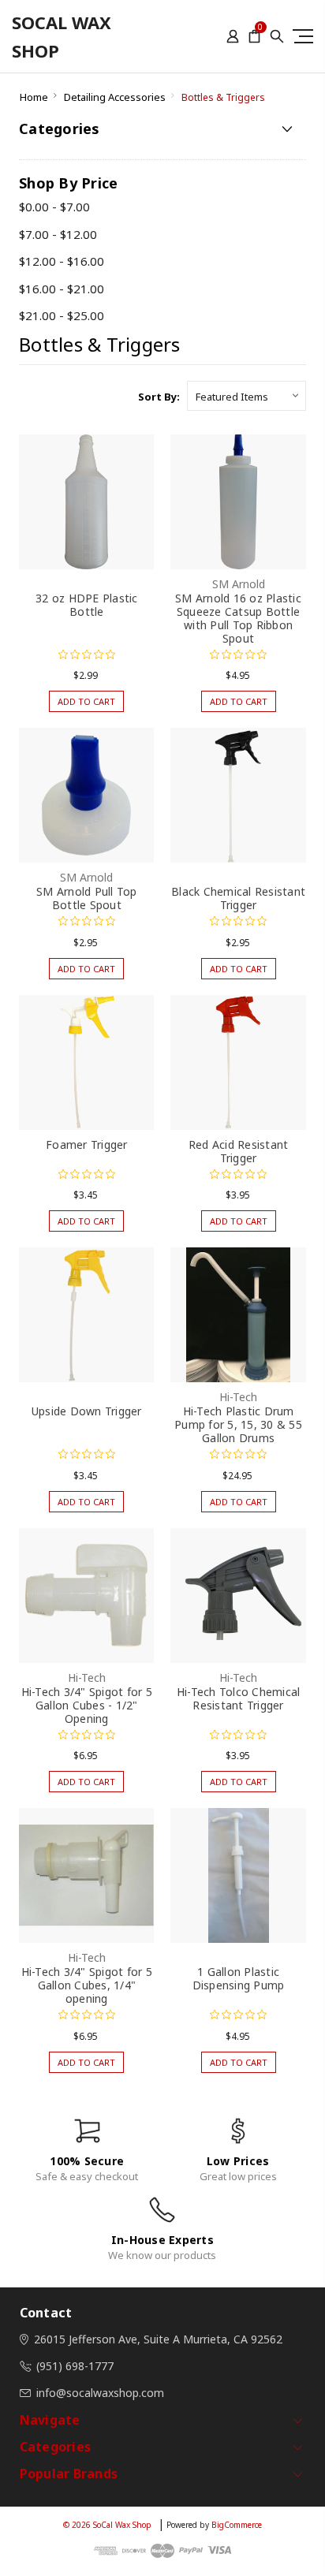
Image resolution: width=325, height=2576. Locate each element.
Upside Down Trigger (87, 1411)
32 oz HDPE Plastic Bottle (87, 605)
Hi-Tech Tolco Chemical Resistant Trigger (239, 1698)
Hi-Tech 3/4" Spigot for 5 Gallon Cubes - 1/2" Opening (87, 1705)
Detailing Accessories (115, 97)
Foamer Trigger (87, 1144)
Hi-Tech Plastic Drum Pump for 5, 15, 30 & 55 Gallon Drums (238, 1424)
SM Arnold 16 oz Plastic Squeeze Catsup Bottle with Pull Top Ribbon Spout (238, 618)
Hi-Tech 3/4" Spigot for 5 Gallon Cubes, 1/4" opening (87, 1985)
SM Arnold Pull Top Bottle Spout (87, 898)
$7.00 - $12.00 (58, 234)
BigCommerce (237, 2525)
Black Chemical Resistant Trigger (238, 898)
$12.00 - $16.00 (62, 261)
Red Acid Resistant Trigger (239, 1151)
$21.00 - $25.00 (62, 315)
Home (34, 97)
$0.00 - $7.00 (54, 207)
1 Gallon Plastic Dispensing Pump (239, 1978)
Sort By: (159, 397)
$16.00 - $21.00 (62, 289)
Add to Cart (86, 701)
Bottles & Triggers (223, 97)
